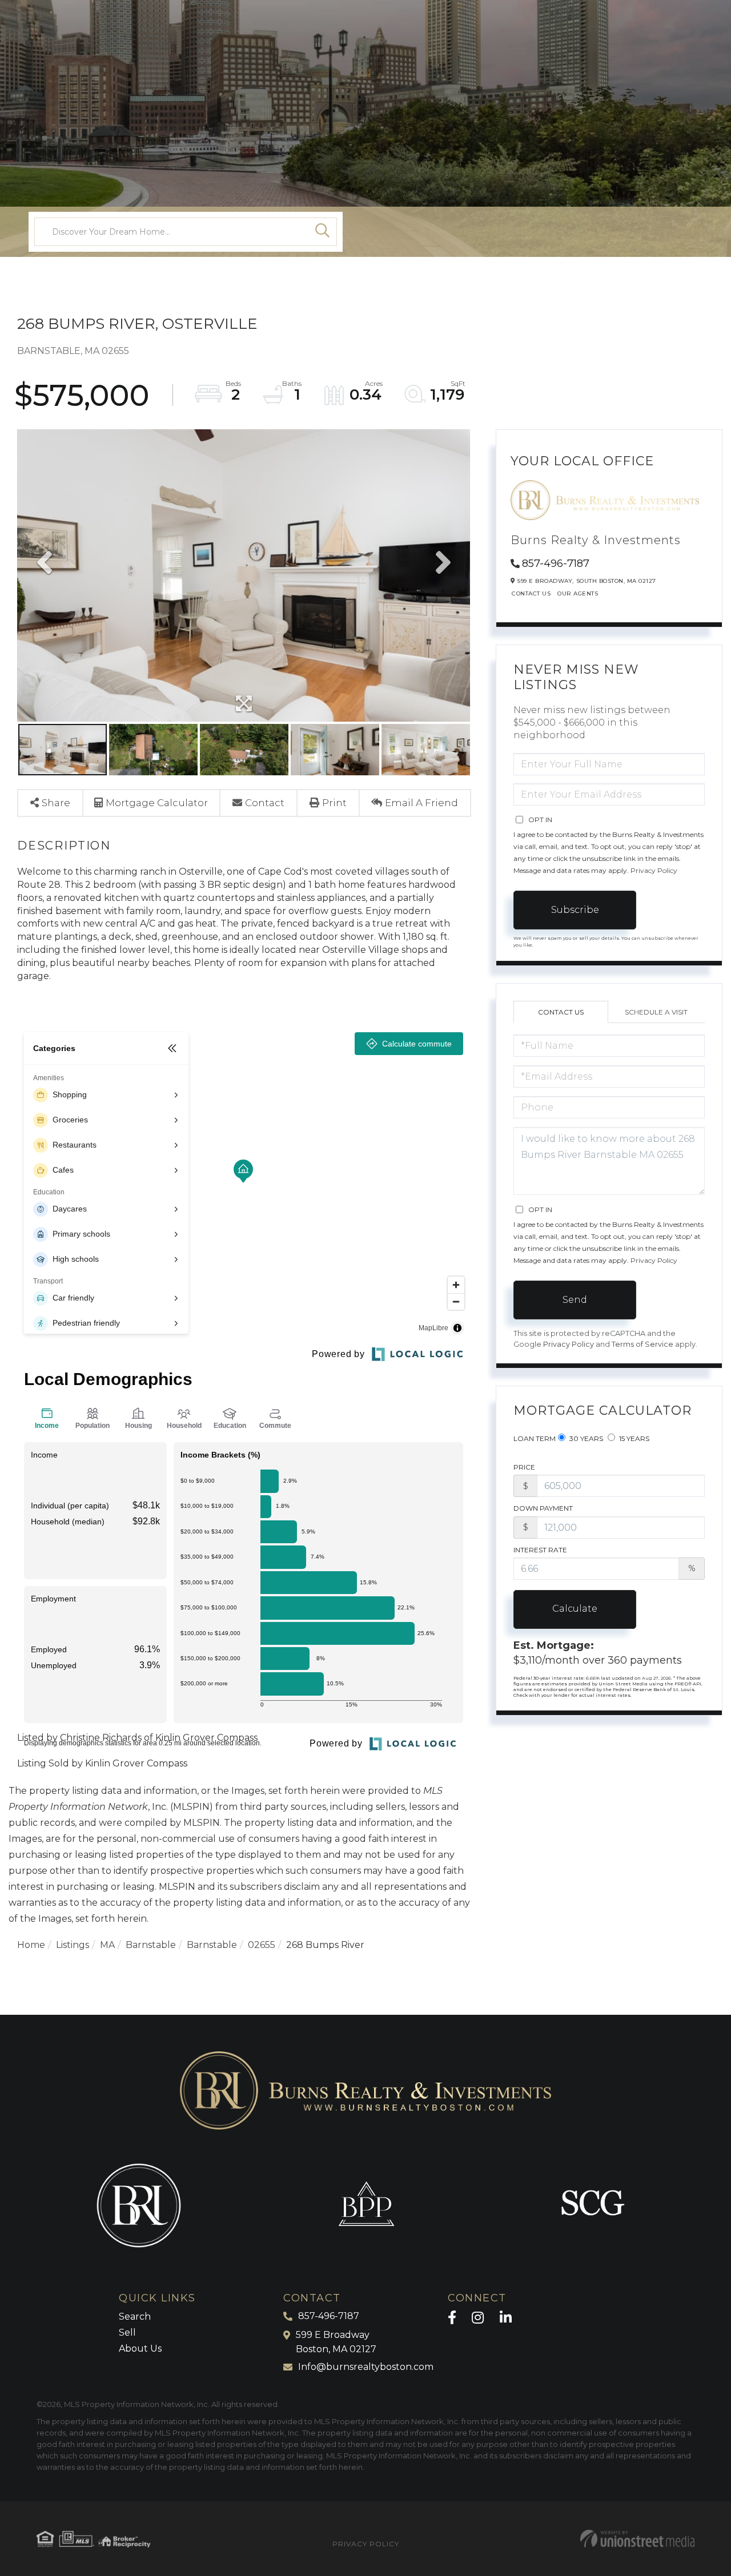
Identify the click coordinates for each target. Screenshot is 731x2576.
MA (107, 1945)
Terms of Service (642, 1344)
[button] (323, 232)
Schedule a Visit (656, 1012)
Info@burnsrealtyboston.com (366, 2367)
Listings (73, 1945)
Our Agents (578, 593)
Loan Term (535, 1438)
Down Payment (543, 1508)
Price (524, 1467)
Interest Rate (540, 1550)
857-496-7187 (556, 563)
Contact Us (531, 593)
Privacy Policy (654, 870)
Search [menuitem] (135, 2317)
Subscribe (575, 910)
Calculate (575, 1609)
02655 (262, 1945)
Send (575, 1300)
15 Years (633, 1438)
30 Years (585, 1438)
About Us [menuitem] (140, 2348)
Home (31, 1945)
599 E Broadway (336, 2342)
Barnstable (151, 1945)
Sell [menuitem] (127, 2333)
